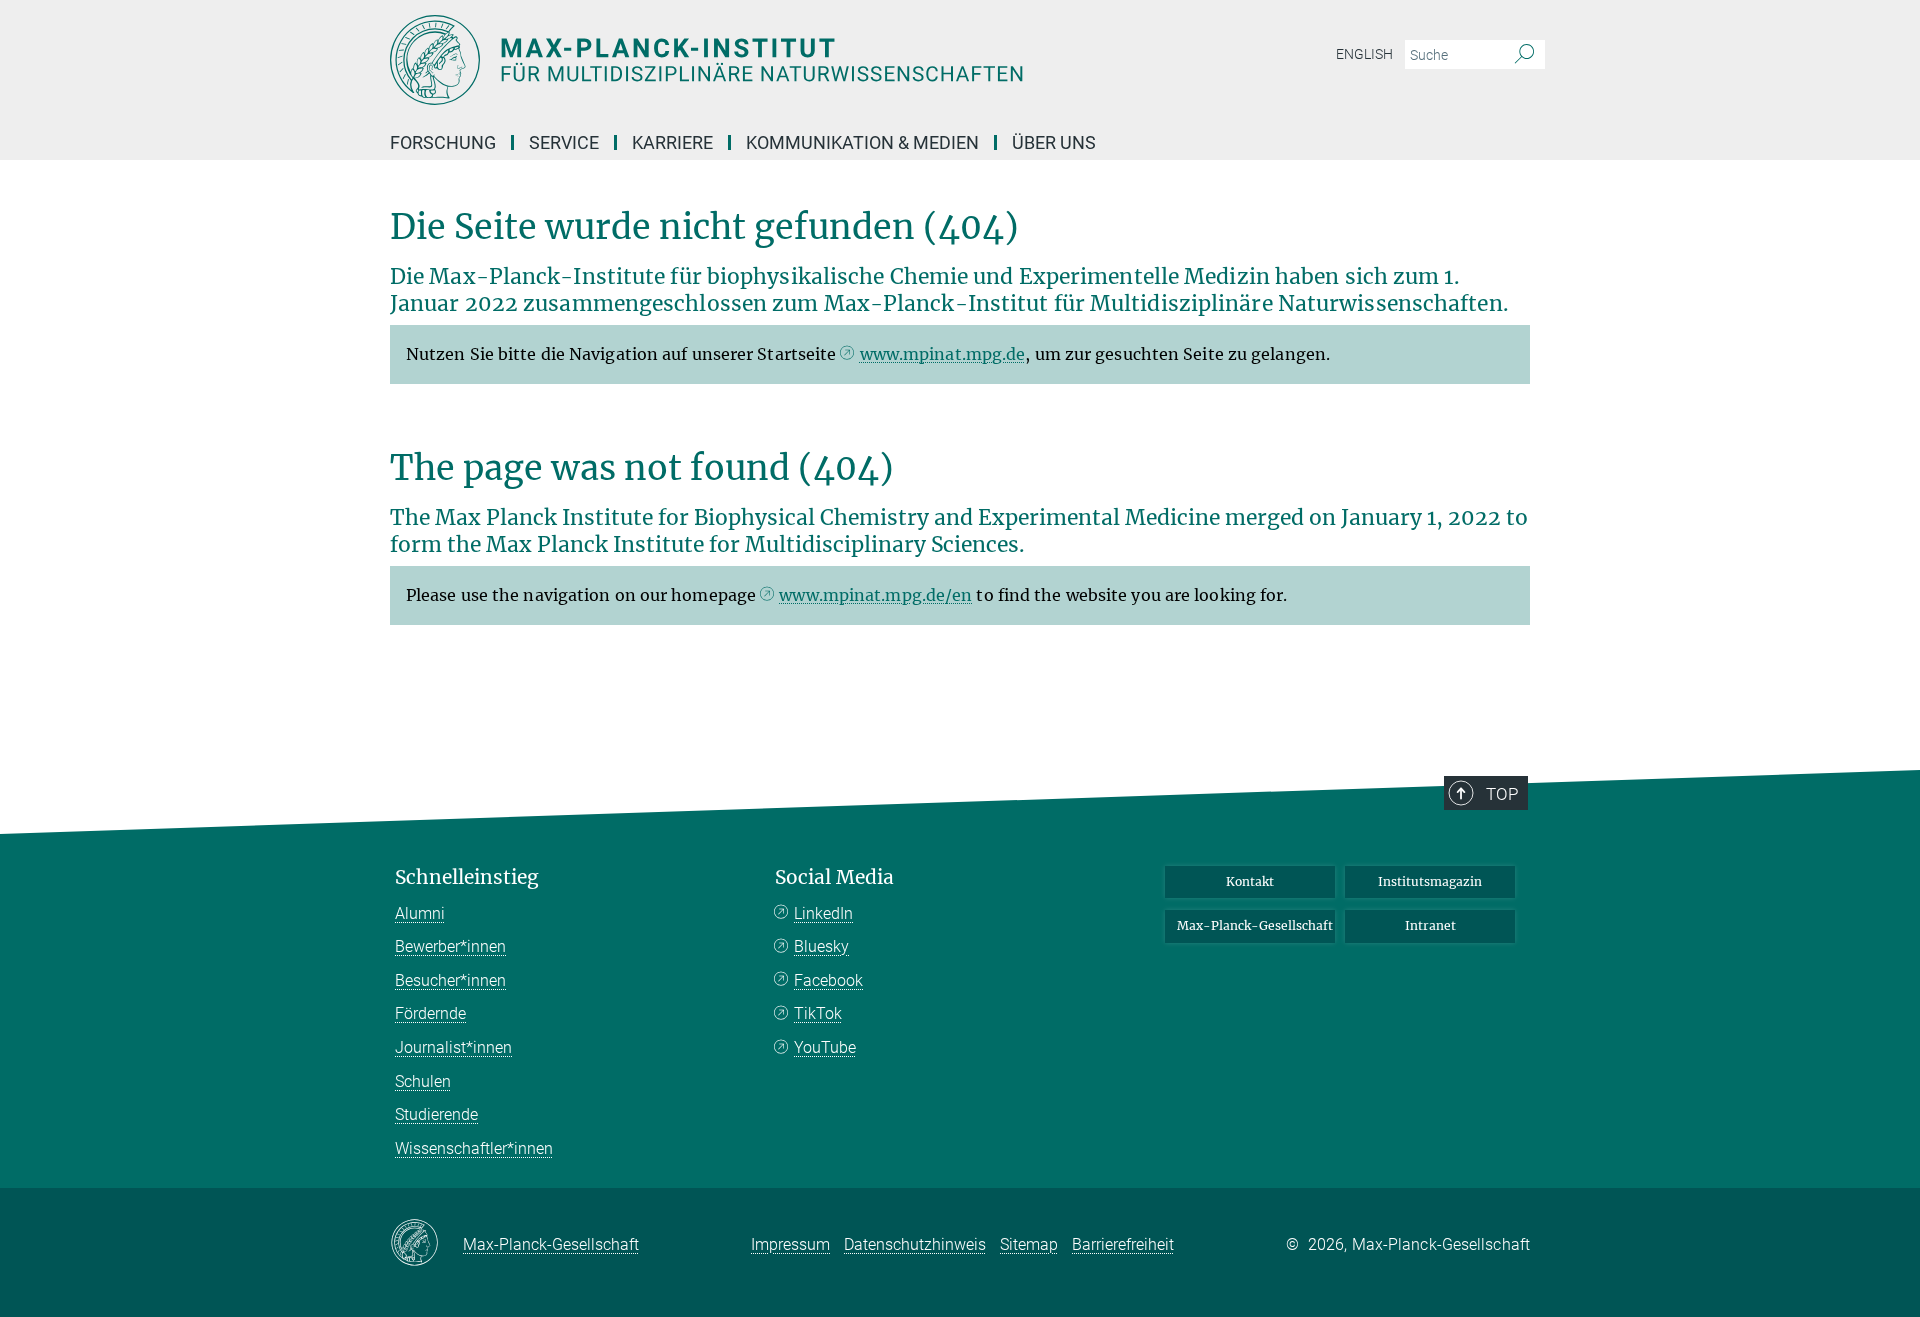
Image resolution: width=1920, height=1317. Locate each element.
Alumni (420, 913)
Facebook (828, 980)
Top (1502, 794)
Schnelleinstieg (467, 877)
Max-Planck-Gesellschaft (1255, 925)
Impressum (790, 1244)
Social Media (834, 877)
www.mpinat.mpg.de (943, 354)
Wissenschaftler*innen (474, 1148)
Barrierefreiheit (1123, 1244)
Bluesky (821, 946)
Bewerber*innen (450, 946)
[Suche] (1524, 55)
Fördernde (430, 1013)
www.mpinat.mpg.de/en (875, 595)
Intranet (1430, 925)
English (1364, 54)
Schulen (423, 1081)
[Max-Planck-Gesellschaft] (426, 1244)
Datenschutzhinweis (915, 1244)
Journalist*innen (453, 1047)
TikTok (818, 1013)
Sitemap (1029, 1244)
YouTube (825, 1047)
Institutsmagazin (1430, 881)
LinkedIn (823, 913)
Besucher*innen (450, 980)
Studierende (436, 1114)
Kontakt (1250, 881)
